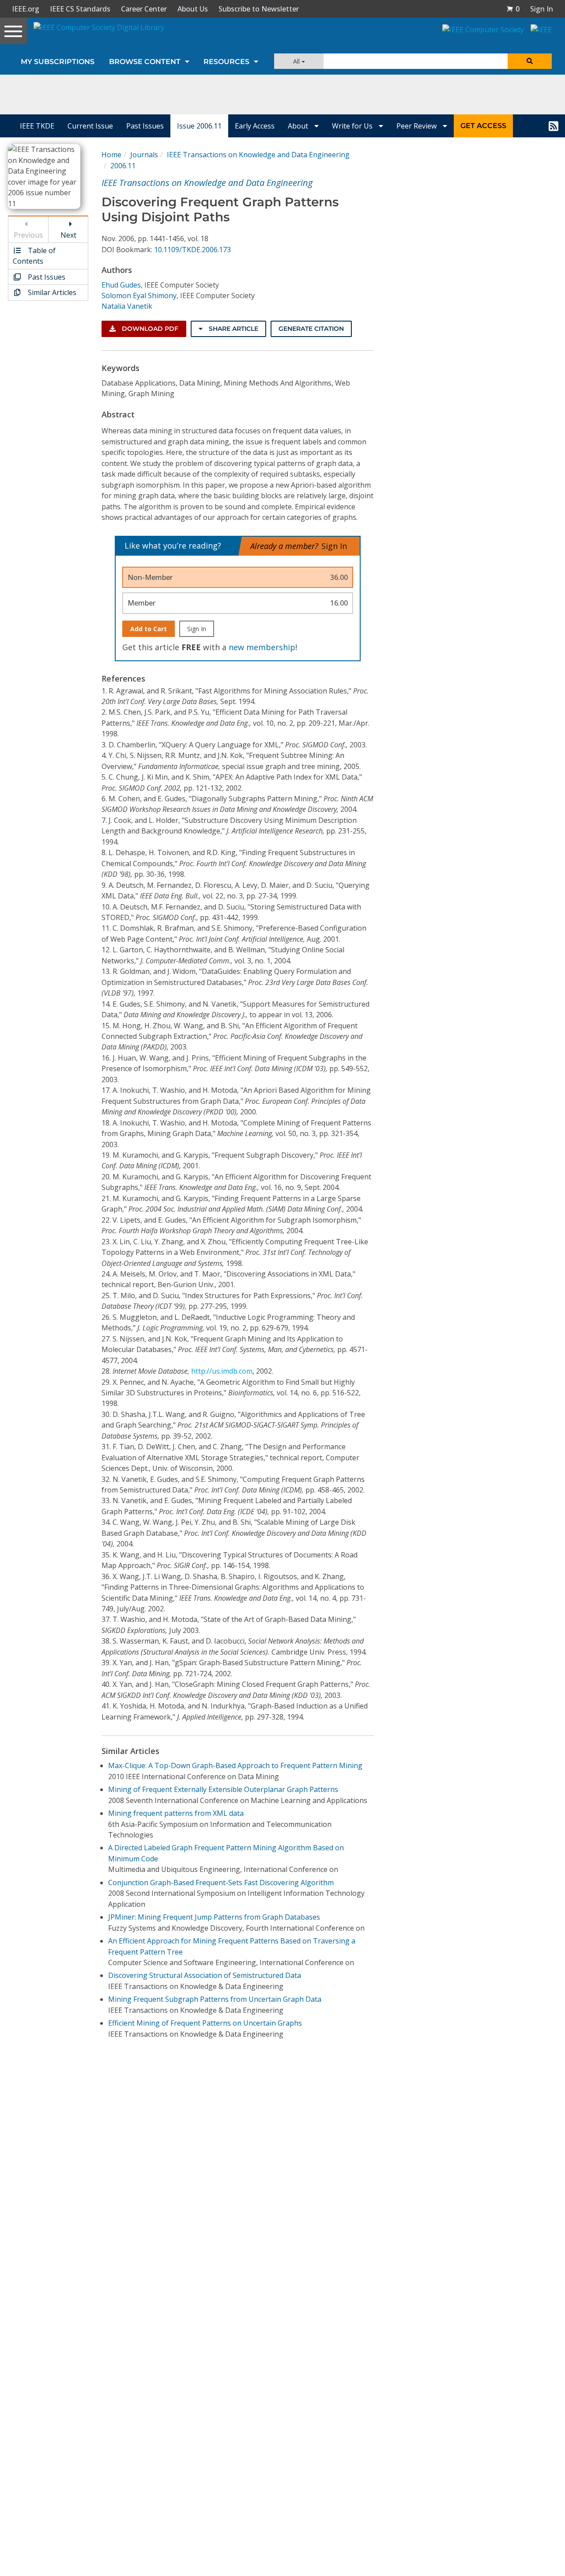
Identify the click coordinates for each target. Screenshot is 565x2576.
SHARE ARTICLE (233, 329)
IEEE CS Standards (80, 9)
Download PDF (149, 329)
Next (68, 235)
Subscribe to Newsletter (259, 9)
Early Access (255, 126)
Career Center (144, 9)
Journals (144, 155)
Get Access (483, 126)
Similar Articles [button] (51, 292)
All (297, 61)
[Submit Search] (530, 61)
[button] (513, 9)
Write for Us (353, 126)
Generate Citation (311, 329)
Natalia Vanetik (127, 306)
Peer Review (417, 126)
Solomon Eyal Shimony (139, 295)
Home (111, 155)
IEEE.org (26, 9)
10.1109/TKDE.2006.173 (192, 250)
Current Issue (90, 126)
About (299, 126)
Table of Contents (34, 256)
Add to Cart (149, 629)
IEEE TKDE (37, 126)
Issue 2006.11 (199, 126)
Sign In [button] (542, 9)
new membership (262, 647)
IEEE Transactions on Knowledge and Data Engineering (258, 155)
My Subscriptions (58, 62)
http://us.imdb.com (222, 1371)
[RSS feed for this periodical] (554, 126)
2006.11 (123, 166)
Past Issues (145, 126)
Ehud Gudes (121, 285)
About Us (193, 9)
